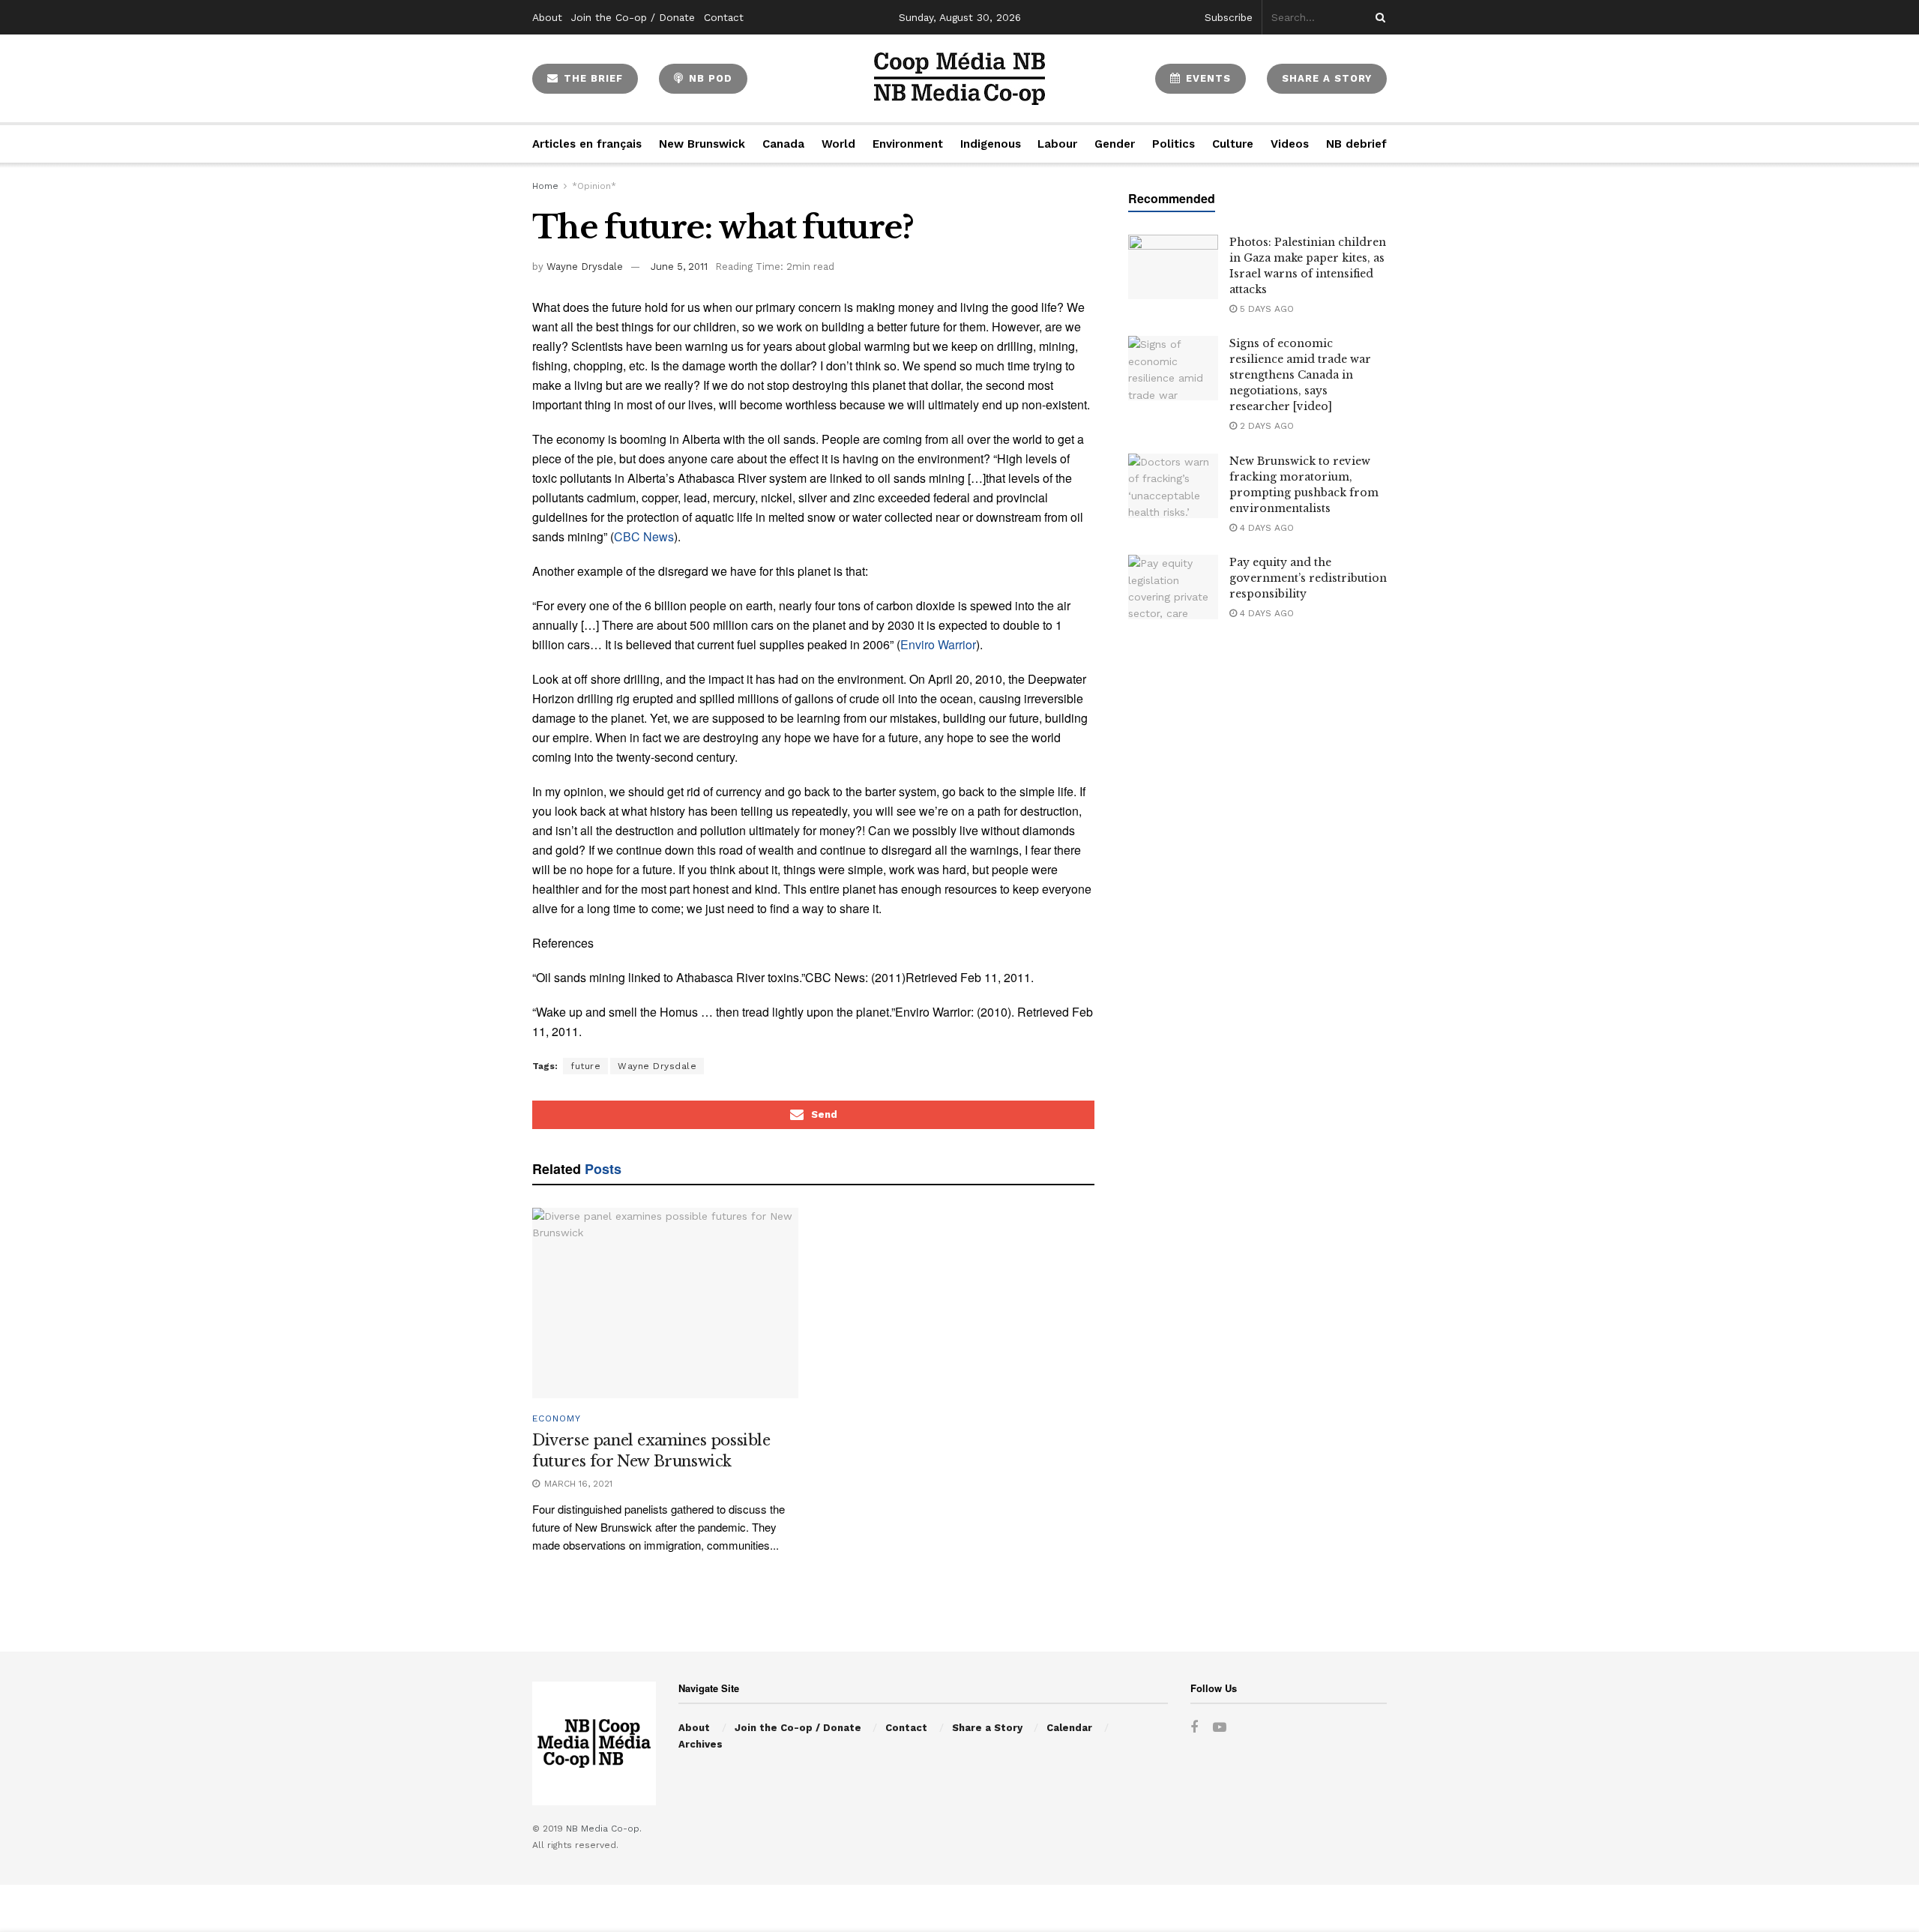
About (547, 17)
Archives (701, 1744)
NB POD (709, 78)
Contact (724, 17)
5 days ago (1265, 309)
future (585, 1066)
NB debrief (1356, 144)
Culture (1233, 144)
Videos (1290, 144)
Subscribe (1229, 17)
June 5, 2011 (679, 267)
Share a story (1327, 78)
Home (545, 186)
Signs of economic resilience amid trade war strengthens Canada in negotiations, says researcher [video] (1300, 375)
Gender (1115, 144)
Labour (1057, 144)
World (838, 144)
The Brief (591, 78)
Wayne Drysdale (585, 267)
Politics (1174, 144)
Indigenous (991, 144)
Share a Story (987, 1728)
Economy (557, 1418)
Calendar (1069, 1728)
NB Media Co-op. (604, 1829)
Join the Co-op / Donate (633, 17)
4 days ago (1265, 528)
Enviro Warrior (938, 644)
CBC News (644, 536)
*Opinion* (594, 186)
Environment (908, 144)
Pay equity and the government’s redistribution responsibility (1308, 578)
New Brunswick (702, 144)
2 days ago (1265, 426)
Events (1206, 78)
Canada (783, 144)
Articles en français (587, 144)
